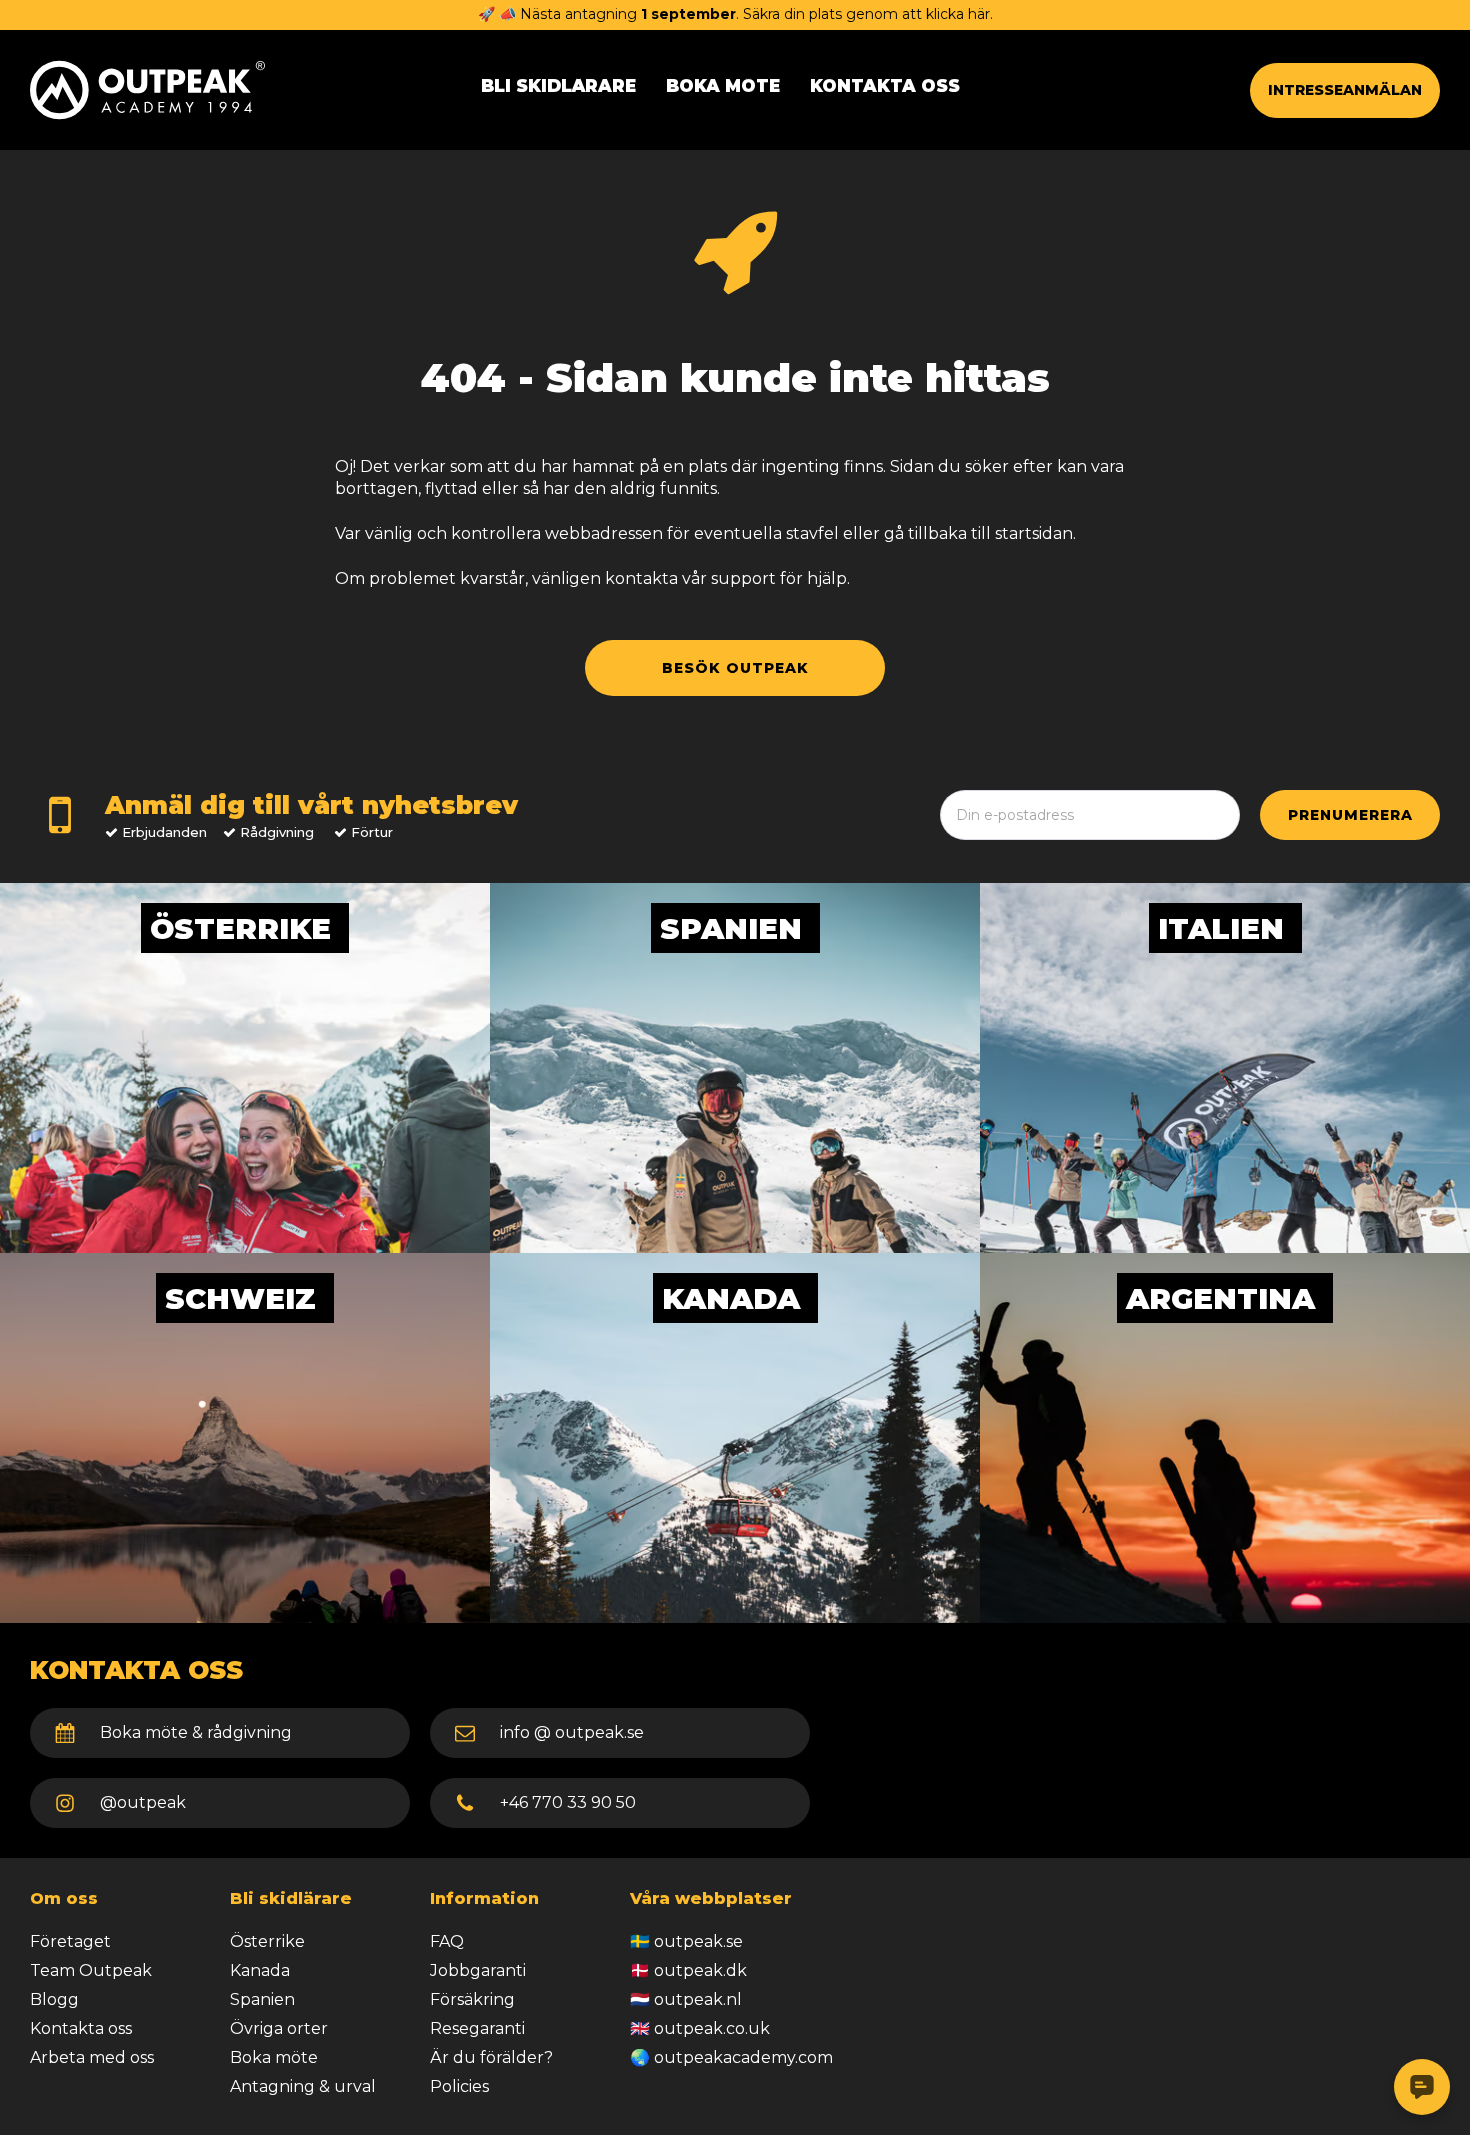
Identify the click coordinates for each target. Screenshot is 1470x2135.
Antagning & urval (303, 2086)
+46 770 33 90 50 (568, 1802)
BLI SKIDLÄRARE (558, 87)
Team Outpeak (91, 1970)
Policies (459, 2086)
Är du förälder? (491, 2057)
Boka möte (274, 2057)
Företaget (70, 1941)
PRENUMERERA (1350, 815)
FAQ (447, 1941)
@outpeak (143, 1802)
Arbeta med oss (92, 2057)
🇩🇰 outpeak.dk (688, 1970)
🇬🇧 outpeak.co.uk (700, 2028)
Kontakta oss (81, 2028)
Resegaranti (477, 2028)
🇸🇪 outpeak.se (686, 1941)
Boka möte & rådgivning (196, 1732)
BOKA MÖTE (723, 87)
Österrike (267, 1941)
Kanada (260, 1970)
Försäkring (472, 1999)
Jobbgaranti (478, 1970)
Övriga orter (279, 2028)
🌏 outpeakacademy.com (731, 2057)
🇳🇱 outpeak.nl (686, 1999)
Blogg (54, 1999)
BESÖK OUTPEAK (735, 668)
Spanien (262, 1999)
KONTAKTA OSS (885, 87)
